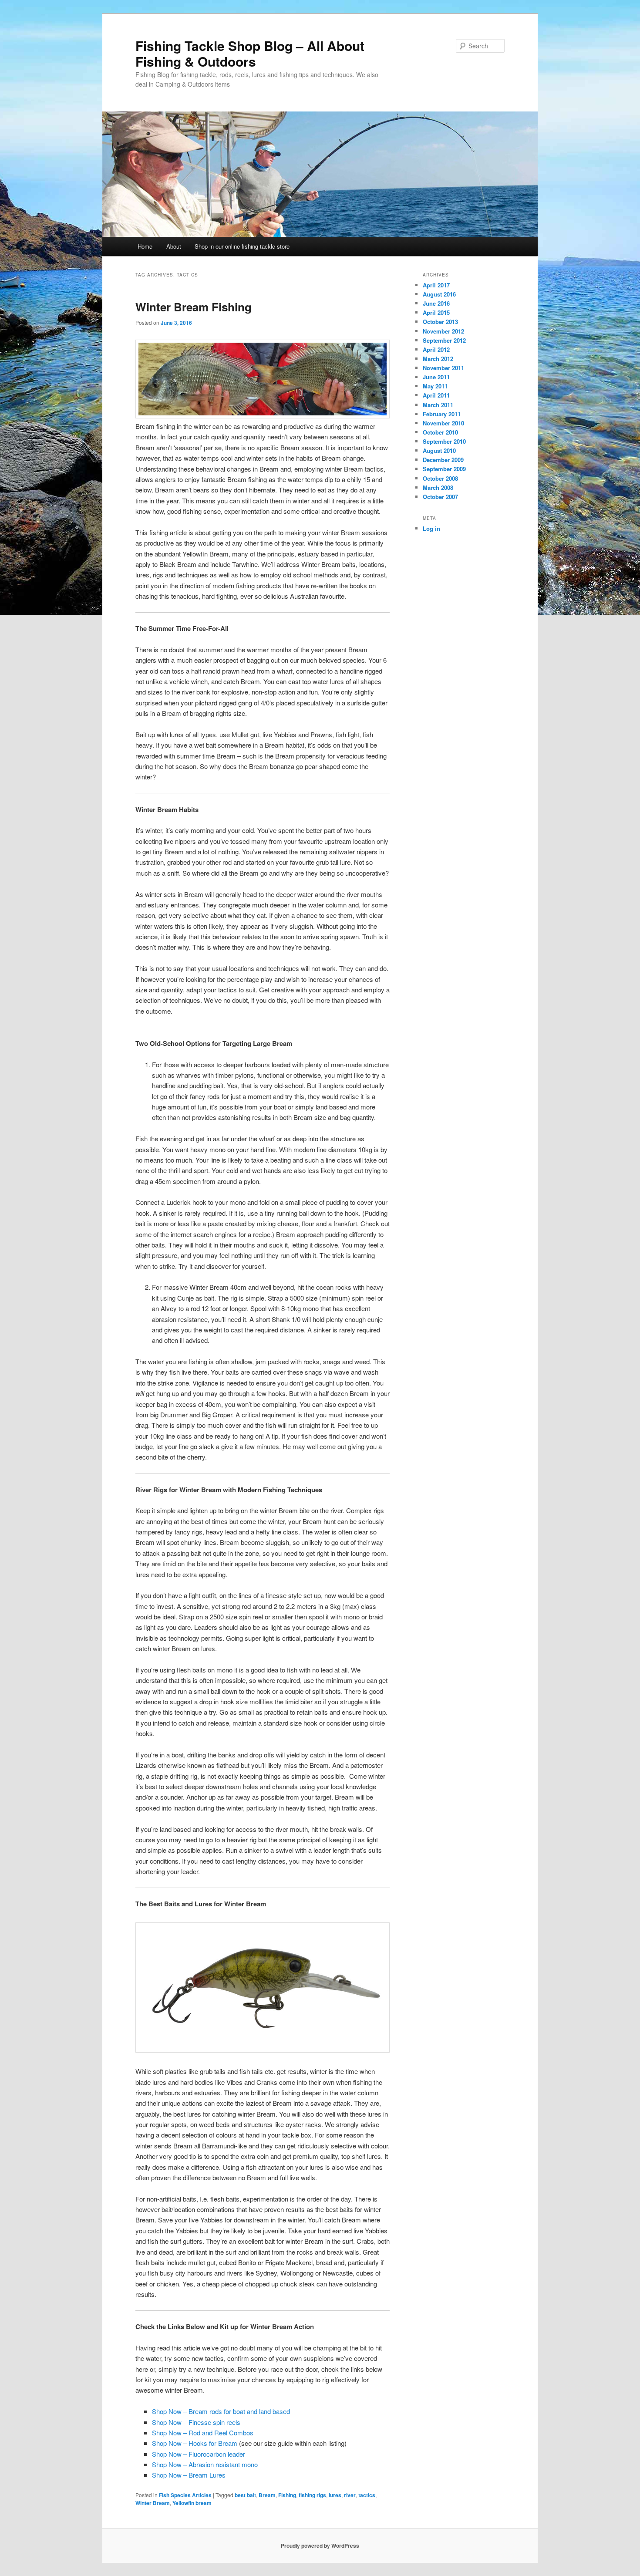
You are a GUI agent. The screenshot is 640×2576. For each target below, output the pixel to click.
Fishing (287, 2495)
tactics (367, 2495)
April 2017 (436, 285)
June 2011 (436, 377)
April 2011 (436, 395)
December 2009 (443, 460)
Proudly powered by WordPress (320, 2546)
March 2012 (438, 359)
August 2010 (439, 450)
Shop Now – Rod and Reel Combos (203, 2433)
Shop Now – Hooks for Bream (195, 2443)
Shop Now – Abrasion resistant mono (205, 2464)
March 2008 (438, 487)
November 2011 (443, 368)
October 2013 (440, 322)
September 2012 (444, 340)
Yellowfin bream (192, 2503)
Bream (267, 2495)
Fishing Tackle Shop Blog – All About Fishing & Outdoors (250, 53)
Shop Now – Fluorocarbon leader (199, 2454)
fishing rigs (312, 2495)
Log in (431, 528)
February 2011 (442, 414)
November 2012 (443, 331)
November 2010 (443, 423)
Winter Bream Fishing (194, 307)
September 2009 (444, 469)
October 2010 (440, 432)
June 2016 (436, 303)
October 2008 (440, 478)
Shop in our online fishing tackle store (242, 246)
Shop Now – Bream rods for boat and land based (221, 2411)
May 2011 (435, 386)
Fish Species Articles (185, 2495)
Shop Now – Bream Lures (189, 2475)
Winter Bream (153, 2503)
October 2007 (440, 497)
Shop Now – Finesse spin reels (196, 2422)
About (174, 246)
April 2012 (436, 349)
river (350, 2495)
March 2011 (438, 405)
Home (145, 246)
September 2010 (444, 441)
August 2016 (439, 294)
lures (335, 2495)
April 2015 (436, 312)
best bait (245, 2495)
